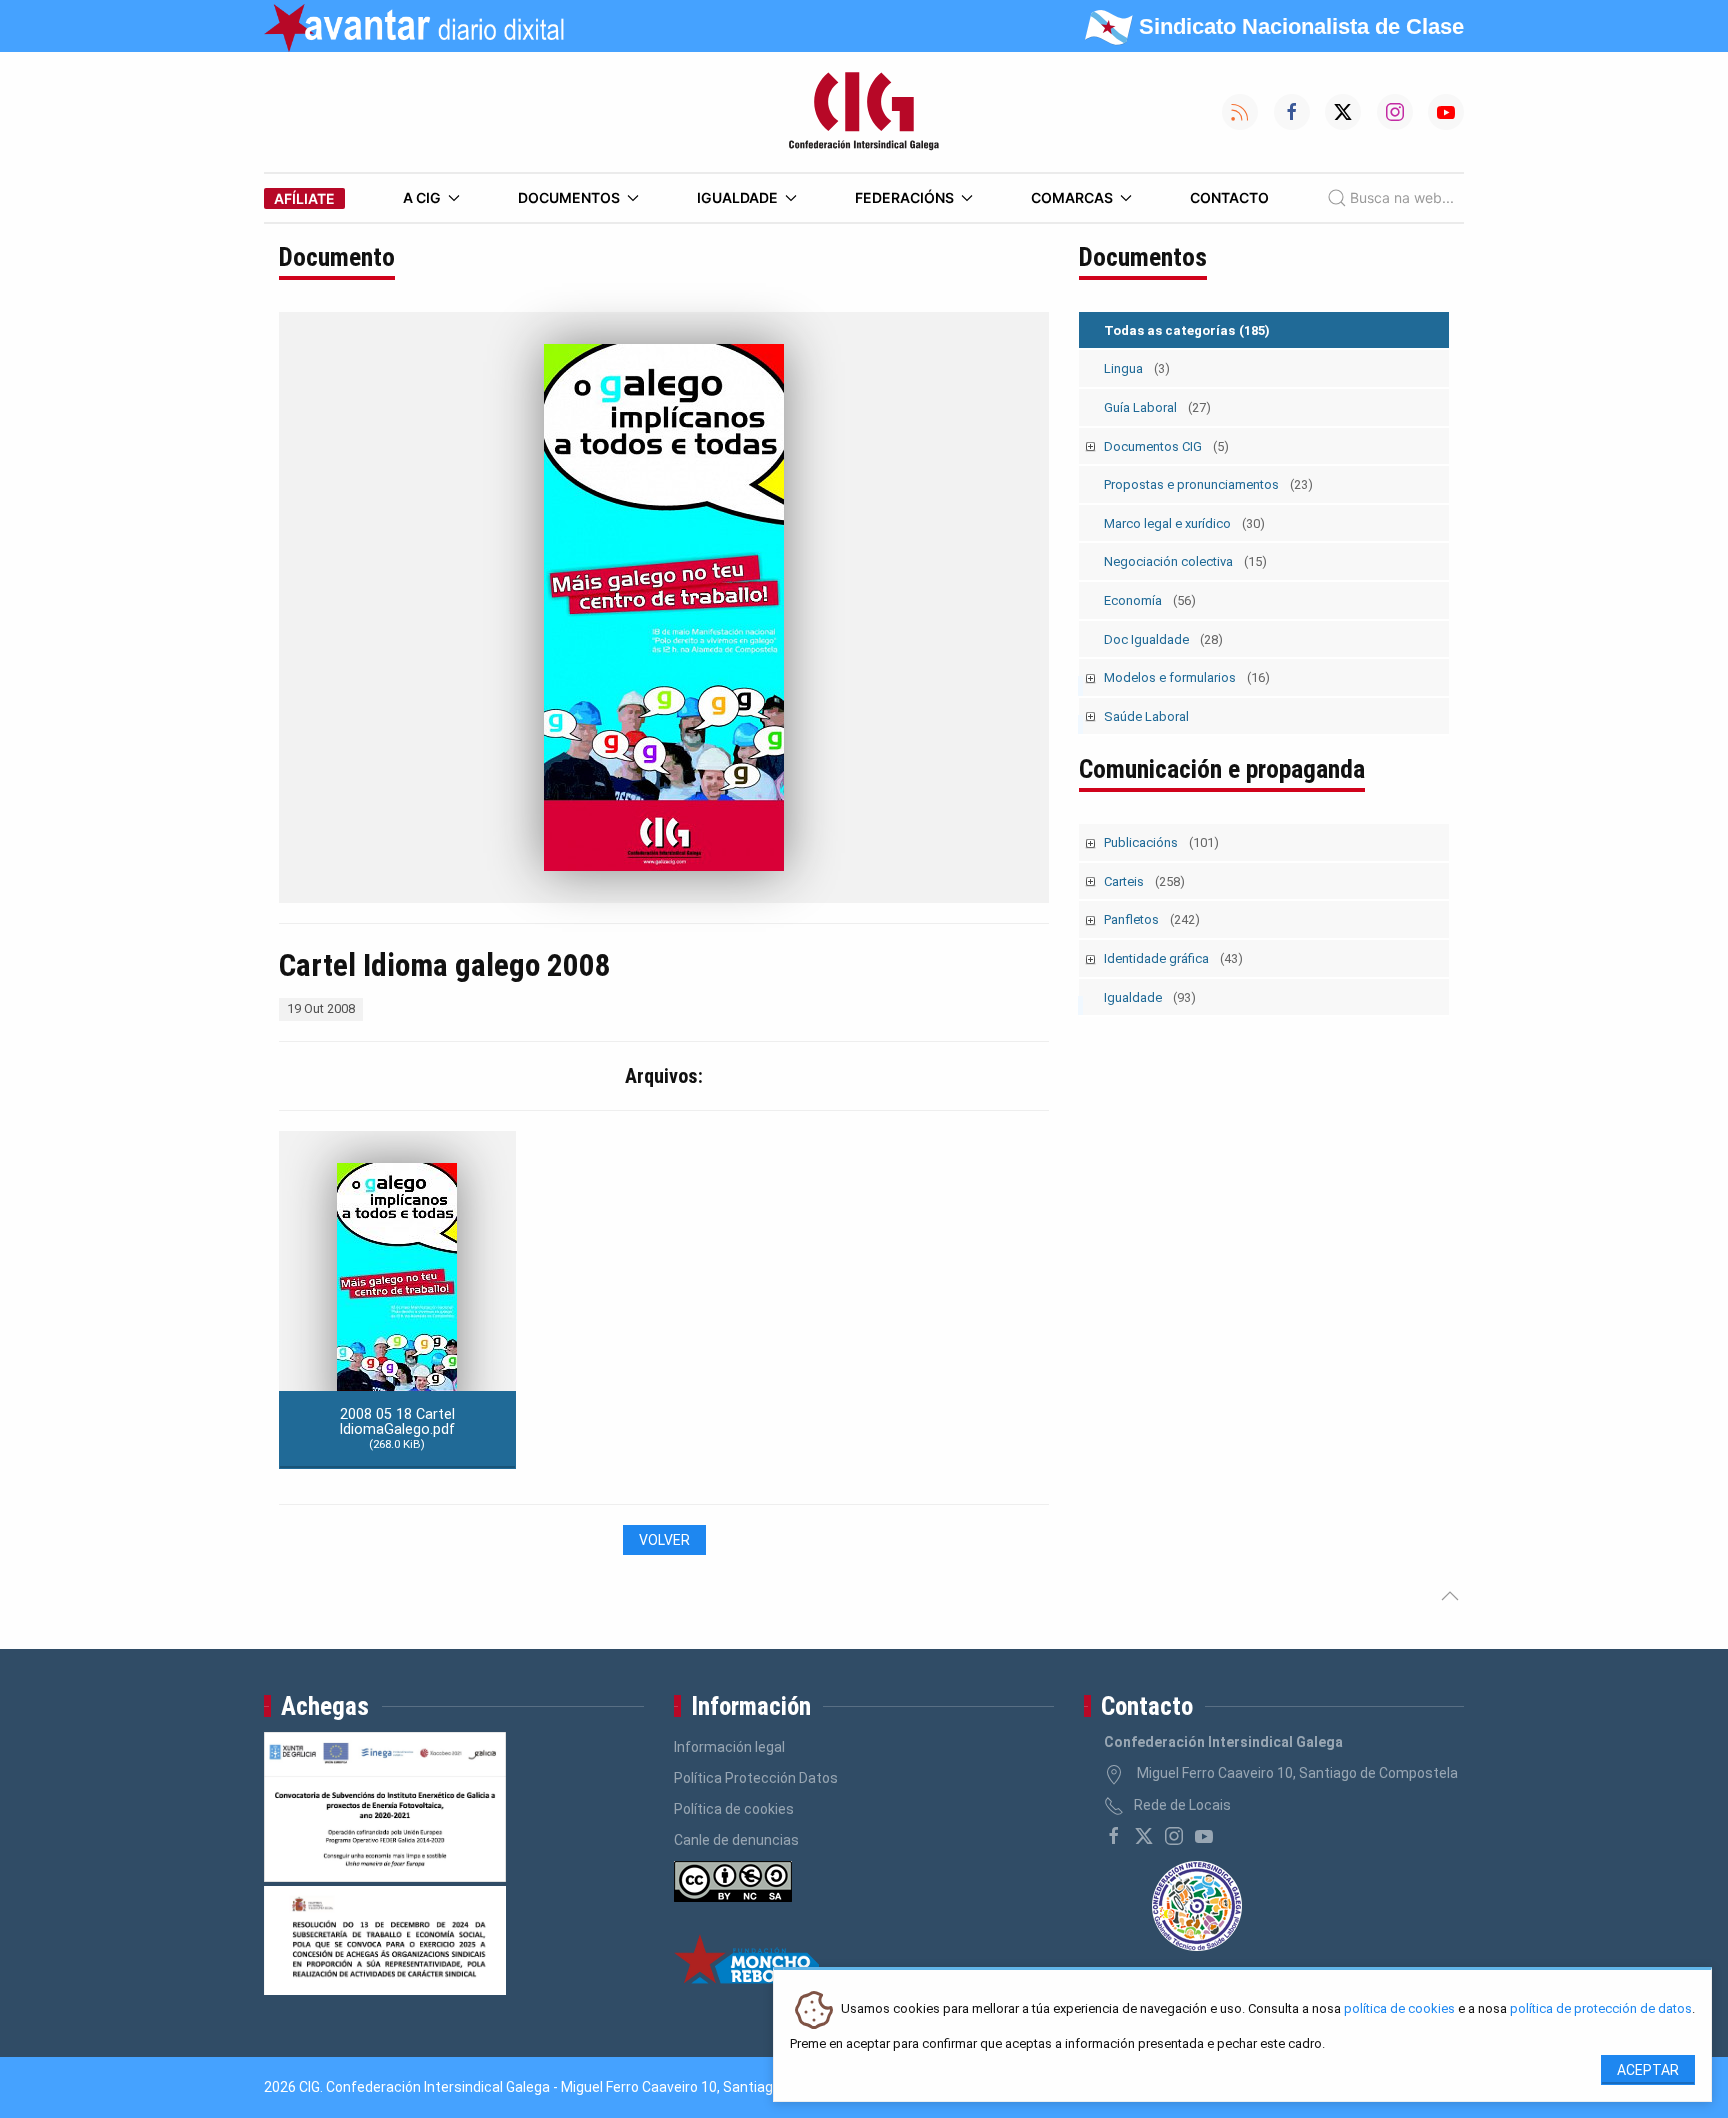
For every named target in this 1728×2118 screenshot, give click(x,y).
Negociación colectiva (1185, 561)
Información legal (729, 1747)
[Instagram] (1174, 1836)
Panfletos (1152, 919)
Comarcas (1072, 197)
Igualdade (737, 197)
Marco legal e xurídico (1184, 523)
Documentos (569, 197)
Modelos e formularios (1187, 677)
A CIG (422, 197)
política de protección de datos (1601, 2009)
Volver (664, 1540)
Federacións (904, 197)
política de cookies (1399, 2009)
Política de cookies (734, 1809)
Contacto (1229, 197)
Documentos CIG (1166, 446)
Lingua (1137, 368)
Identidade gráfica (1173, 958)
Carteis (1144, 881)
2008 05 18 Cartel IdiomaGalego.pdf (397, 1428)
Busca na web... (1402, 197)
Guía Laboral (1157, 407)
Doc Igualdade (1163, 639)
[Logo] (864, 112)
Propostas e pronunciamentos (1208, 484)
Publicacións (1161, 842)
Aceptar (1648, 2070)
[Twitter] (1144, 1836)
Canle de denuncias (736, 1840)
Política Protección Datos (756, 1778)
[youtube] (1204, 1836)
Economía (1150, 600)
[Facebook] (1114, 1836)
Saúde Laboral (1146, 716)
